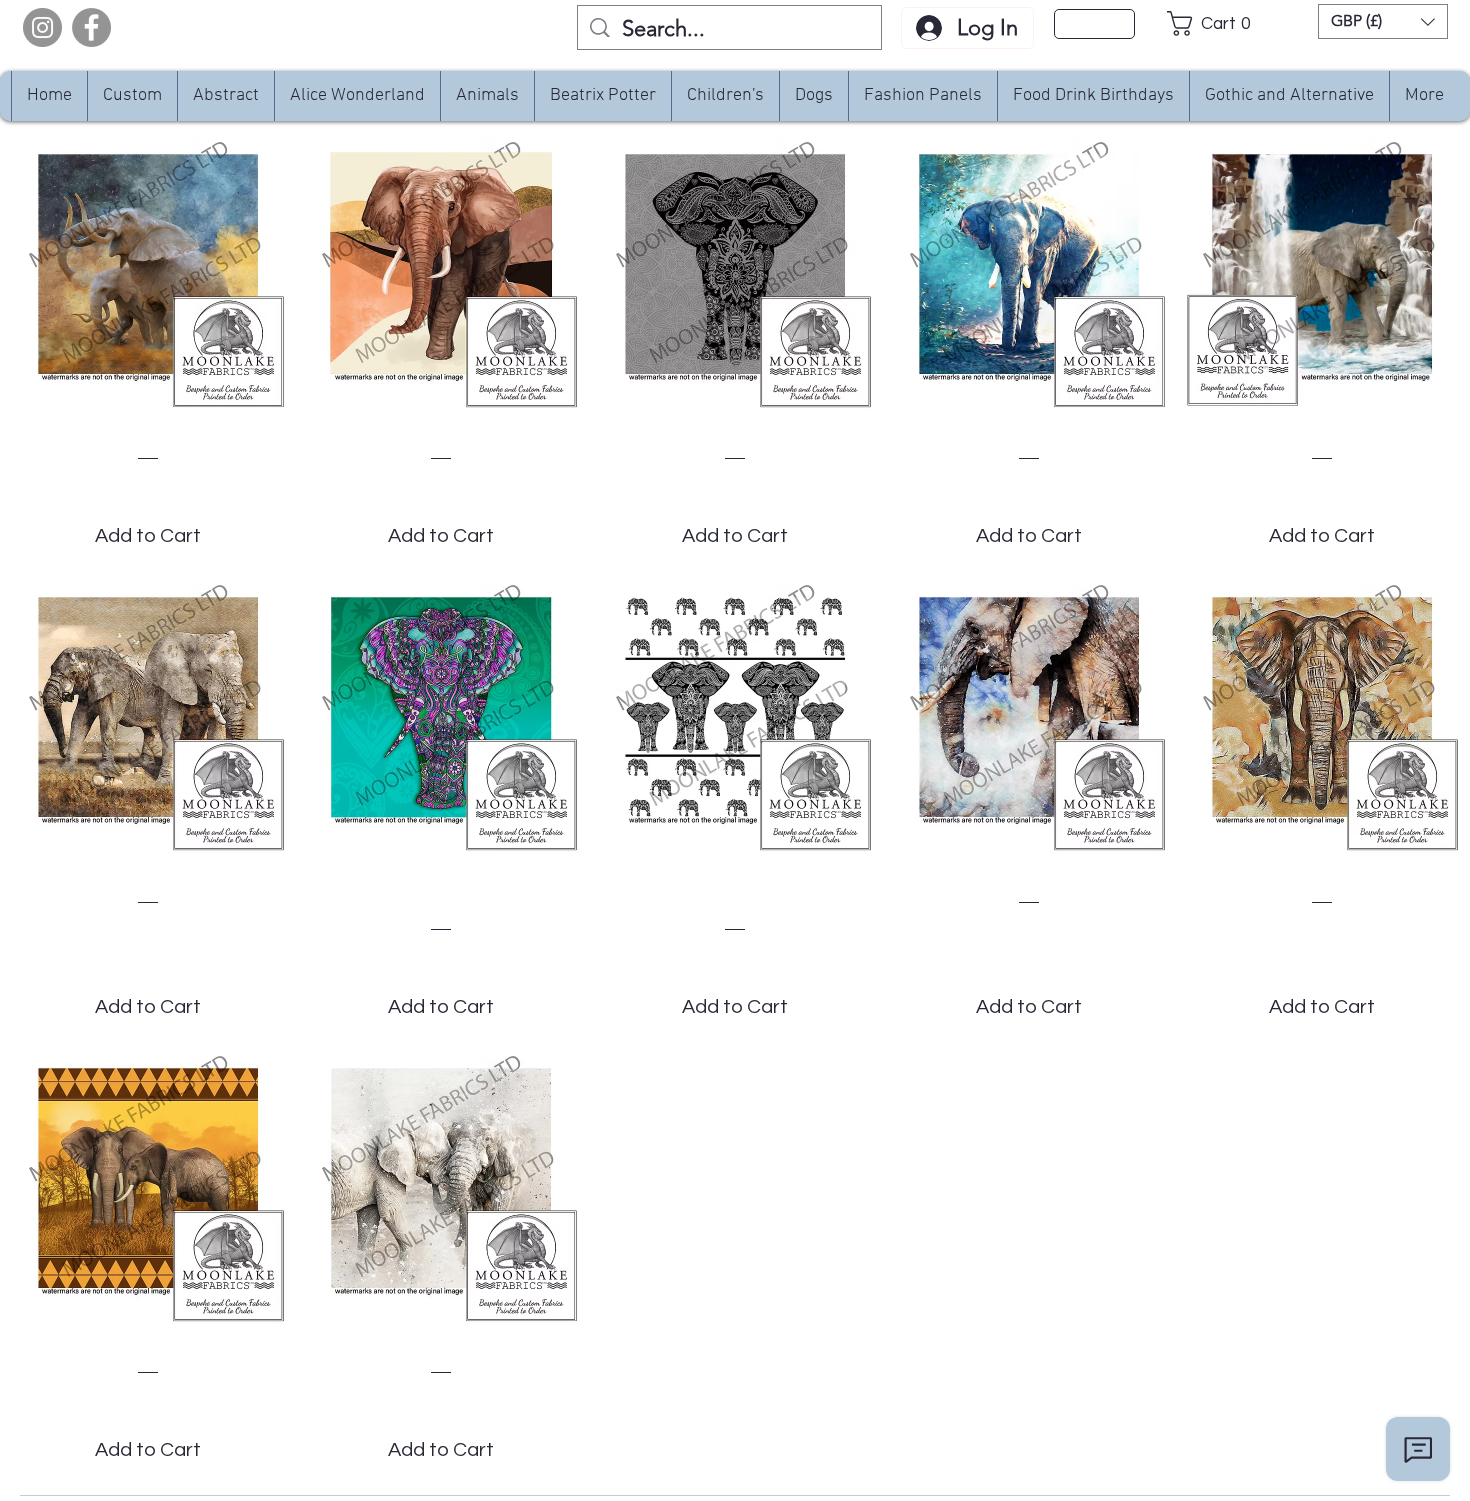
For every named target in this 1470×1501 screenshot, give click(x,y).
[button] (1214, 23)
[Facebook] (91, 27)
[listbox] (1383, 21)
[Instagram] (42, 27)
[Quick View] (148, 273)
